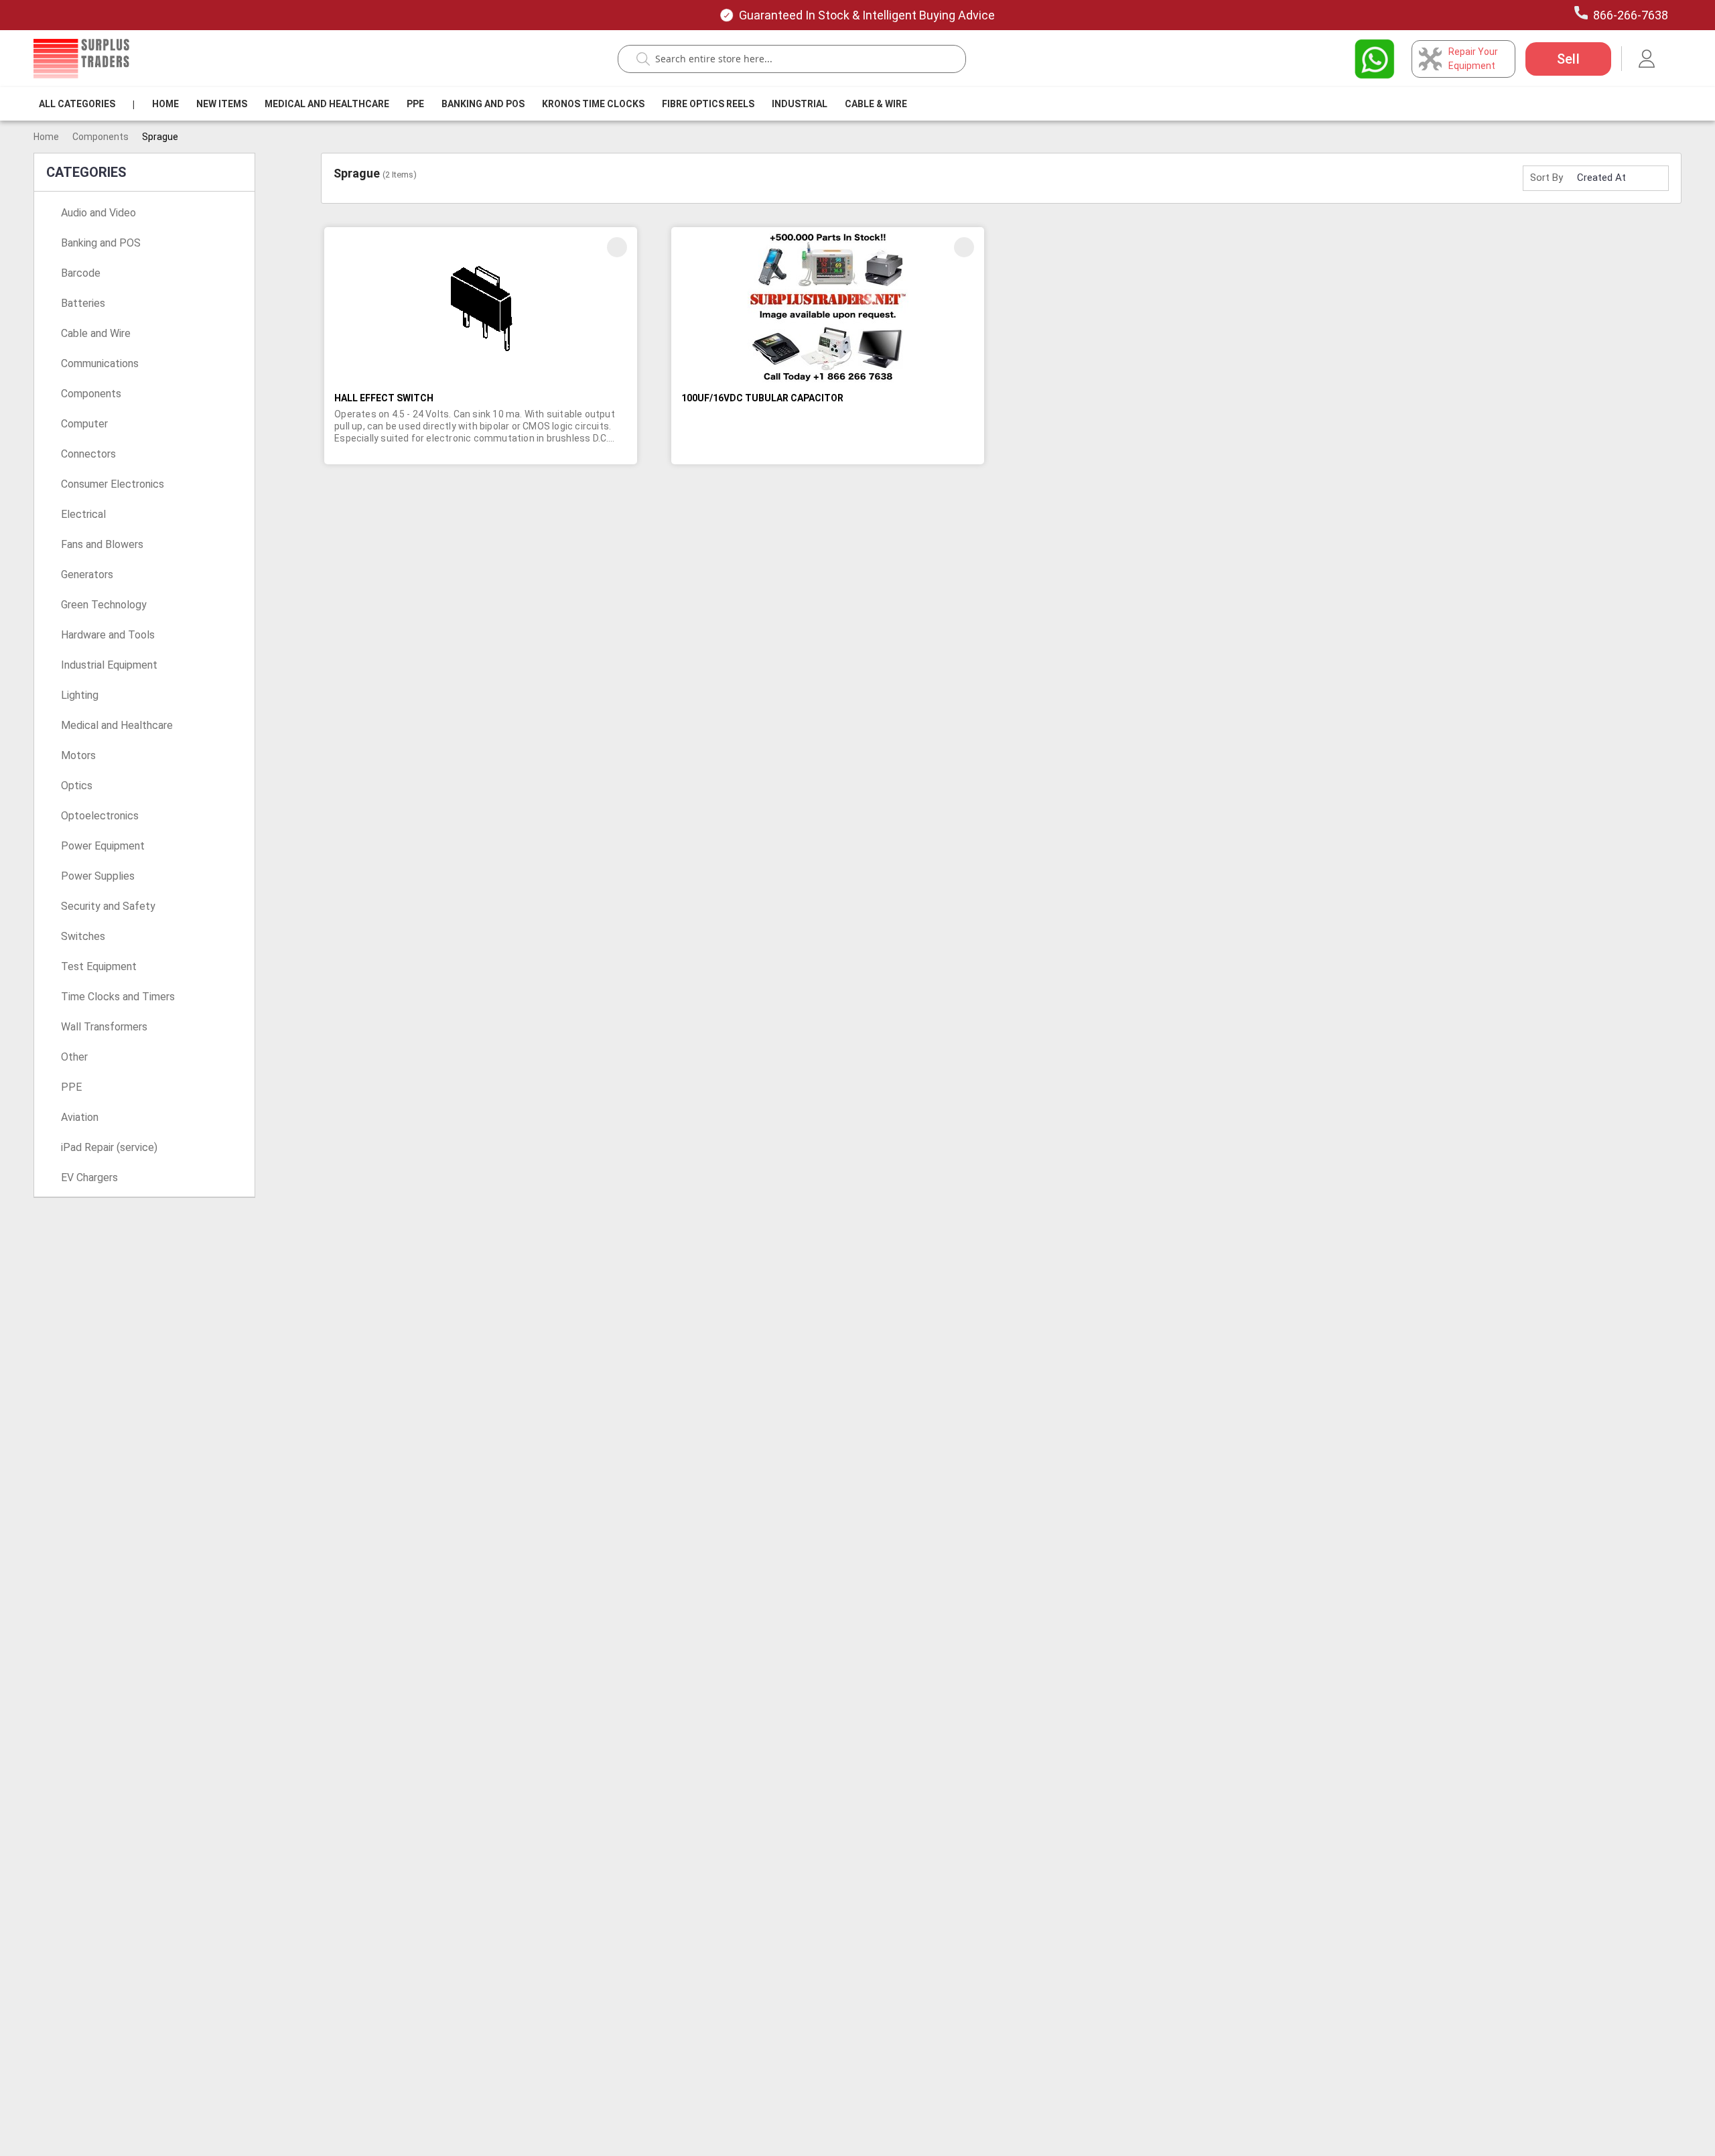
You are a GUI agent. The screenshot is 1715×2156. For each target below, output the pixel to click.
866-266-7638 (1631, 15)
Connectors (88, 454)
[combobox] (799, 59)
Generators (87, 575)
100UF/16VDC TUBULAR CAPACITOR (762, 398)
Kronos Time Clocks (593, 104)
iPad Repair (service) (109, 1147)
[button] (617, 247)
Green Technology (104, 605)
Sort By (1547, 178)
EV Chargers (89, 1177)
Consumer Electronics (113, 484)
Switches (83, 936)
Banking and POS (101, 243)
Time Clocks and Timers (118, 997)
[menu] (476, 104)
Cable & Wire (876, 104)
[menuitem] (77, 104)
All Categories (77, 104)
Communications (100, 363)
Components (100, 137)
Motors (78, 755)
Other (74, 1057)
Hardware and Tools (108, 635)
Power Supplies (98, 876)
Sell (1568, 59)
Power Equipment (103, 846)
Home (165, 104)
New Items (222, 104)
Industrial (800, 104)
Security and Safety (108, 906)
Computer (84, 424)
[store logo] (81, 58)
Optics (77, 786)
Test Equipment (99, 966)
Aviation (80, 1117)
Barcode (81, 273)
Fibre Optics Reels (708, 104)
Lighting (80, 695)
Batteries (83, 303)
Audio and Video (98, 213)
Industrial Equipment (109, 665)
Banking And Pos (483, 104)
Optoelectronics (100, 816)
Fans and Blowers (102, 544)
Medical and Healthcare (327, 104)
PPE (415, 104)
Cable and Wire (96, 333)
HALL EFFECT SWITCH (384, 398)
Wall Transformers (104, 1027)
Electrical (83, 514)
